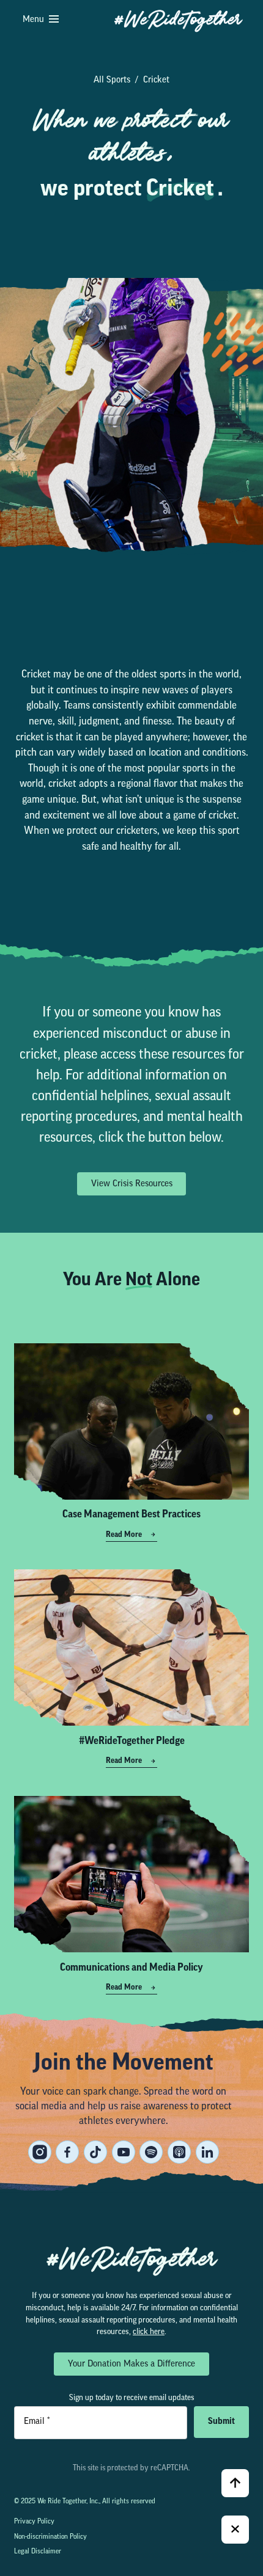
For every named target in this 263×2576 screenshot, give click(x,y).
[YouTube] (124, 2152)
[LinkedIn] (207, 2152)
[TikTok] (95, 2152)
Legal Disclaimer (38, 2552)
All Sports (112, 80)
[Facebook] (67, 2152)
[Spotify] (151, 2152)
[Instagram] (40, 2152)
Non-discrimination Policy (50, 2537)
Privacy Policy (34, 2522)
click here (149, 2332)
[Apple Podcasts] (179, 2152)
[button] (41, 20)
